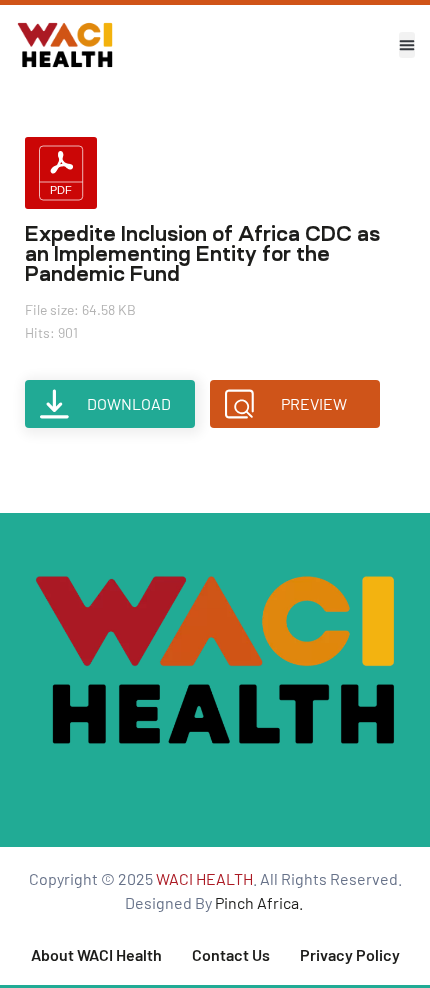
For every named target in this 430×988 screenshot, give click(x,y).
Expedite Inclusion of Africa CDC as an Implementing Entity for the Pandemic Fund (202, 254)
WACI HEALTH (204, 878)
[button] (407, 45)
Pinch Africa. (260, 902)
